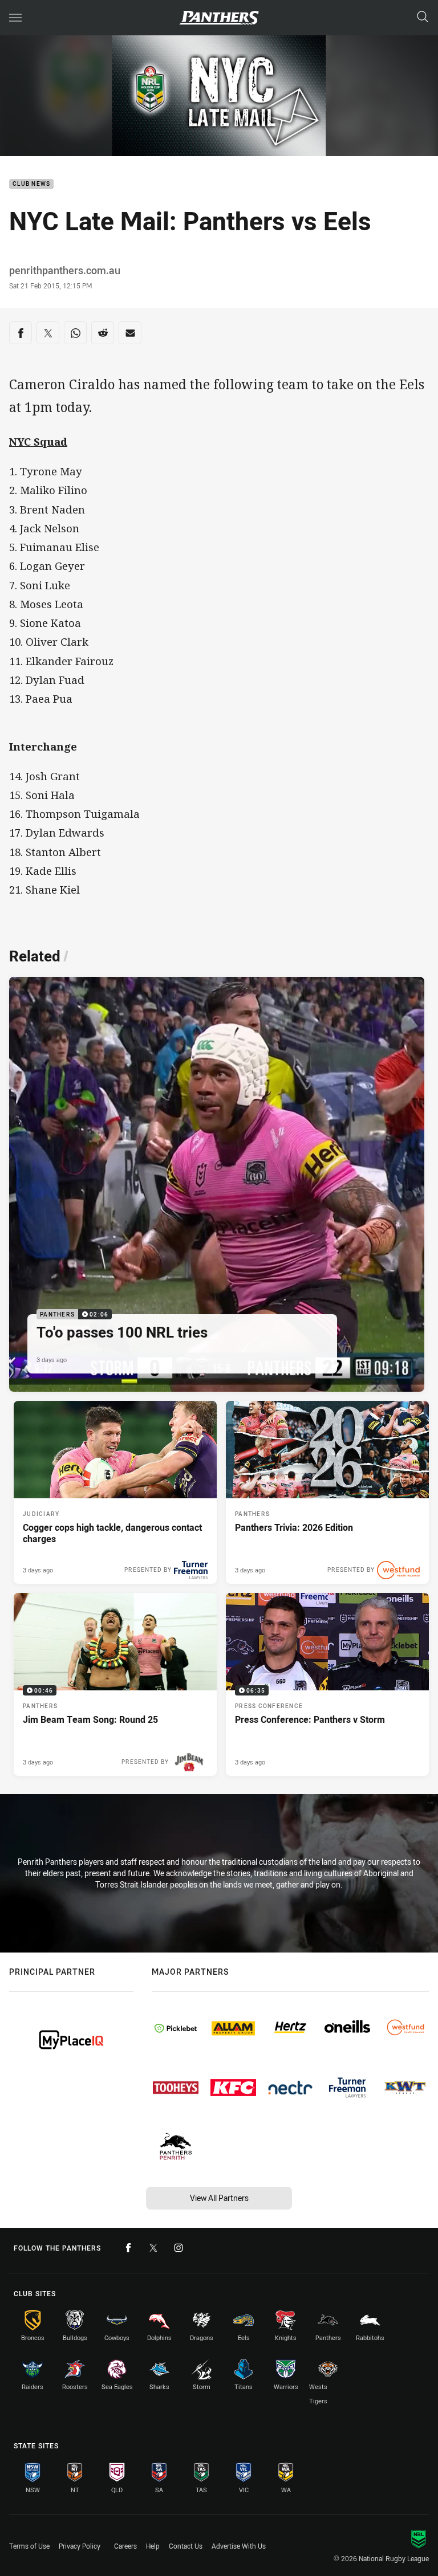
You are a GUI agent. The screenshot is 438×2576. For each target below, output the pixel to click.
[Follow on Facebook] (128, 2248)
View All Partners (219, 2198)
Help (153, 2546)
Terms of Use (29, 2546)
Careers (125, 2546)
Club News (31, 184)
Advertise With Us (239, 2546)
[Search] (423, 17)
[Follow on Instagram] (179, 2248)
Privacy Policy (80, 2546)
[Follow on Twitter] (153, 2248)
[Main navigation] (15, 18)
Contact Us (186, 2546)
